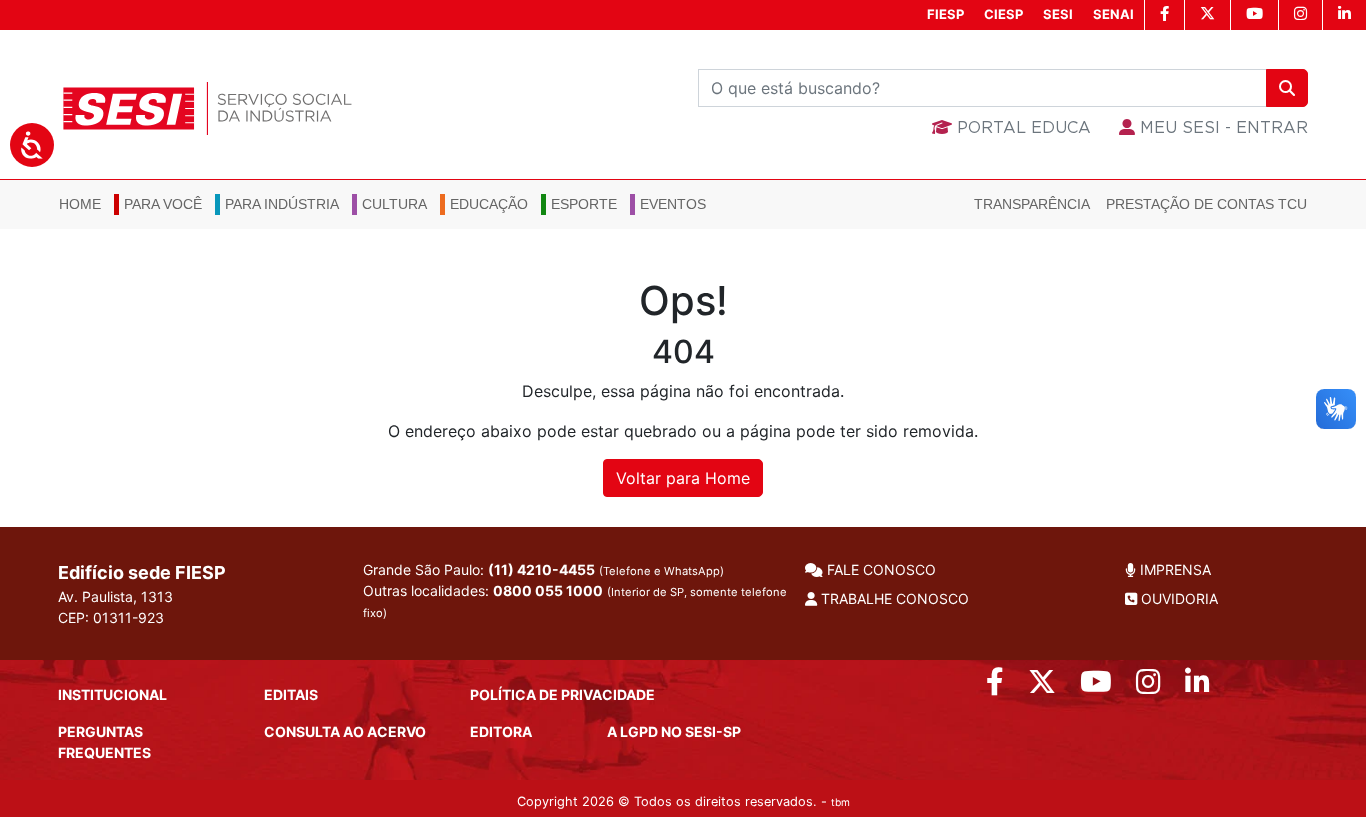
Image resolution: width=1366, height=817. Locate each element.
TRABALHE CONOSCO (893, 598)
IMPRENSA (1173, 569)
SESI (1058, 14)
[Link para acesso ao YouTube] (1096, 686)
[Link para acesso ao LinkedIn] (1197, 686)
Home (80, 204)
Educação (489, 204)
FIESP (945, 14)
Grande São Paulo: (543, 569)
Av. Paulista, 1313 (115, 596)
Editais (291, 694)
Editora (501, 731)
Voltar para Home (683, 478)
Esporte (584, 204)
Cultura (394, 204)
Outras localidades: (575, 601)
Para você (163, 204)
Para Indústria (282, 204)
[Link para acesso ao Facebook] (995, 686)
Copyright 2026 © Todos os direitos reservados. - (683, 801)
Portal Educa (1021, 128)
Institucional (112, 694)
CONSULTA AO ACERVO (345, 731)
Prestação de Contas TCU (1206, 204)
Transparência (1032, 204)
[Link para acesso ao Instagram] (1148, 686)
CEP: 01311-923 (111, 617)
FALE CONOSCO (879, 569)
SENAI (1113, 14)
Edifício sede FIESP (142, 572)
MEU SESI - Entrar (1221, 128)
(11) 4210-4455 (541, 569)
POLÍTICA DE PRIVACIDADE (562, 694)
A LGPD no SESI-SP (674, 731)
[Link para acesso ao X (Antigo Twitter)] (1042, 686)
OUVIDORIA (1177, 598)
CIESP (1003, 14)
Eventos (673, 204)
